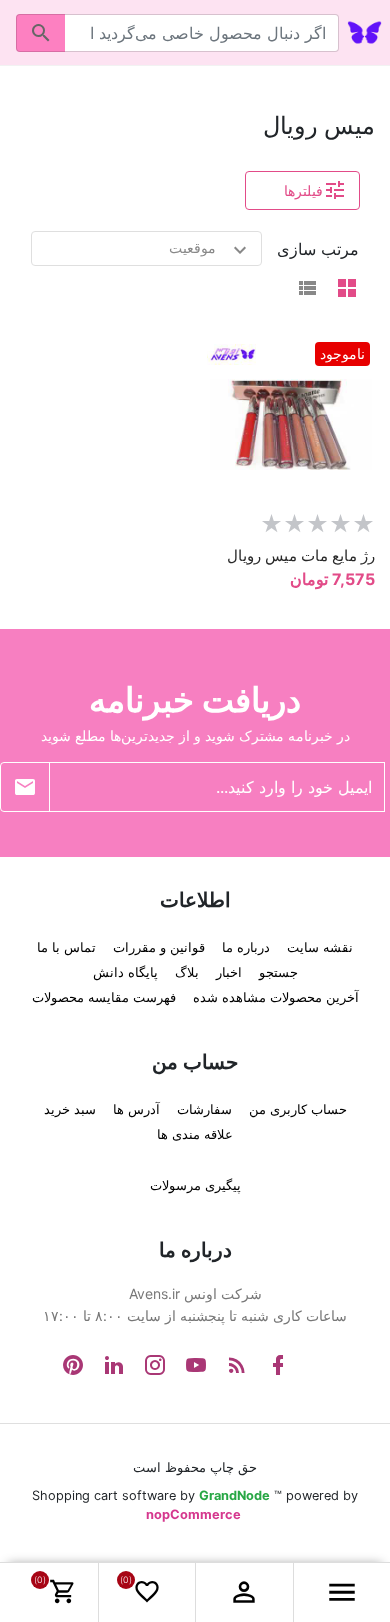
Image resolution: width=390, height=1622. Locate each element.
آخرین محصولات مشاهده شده (276, 997)
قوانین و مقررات (159, 947)
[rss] (237, 1365)
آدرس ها (136, 1109)
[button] (244, 1592)
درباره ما (246, 947)
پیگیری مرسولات (195, 1185)
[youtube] (196, 1365)
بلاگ (187, 972)
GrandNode (234, 1494)
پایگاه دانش (125, 972)
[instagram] (155, 1365)
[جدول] (347, 289)
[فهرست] (307, 289)
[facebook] (278, 1365)
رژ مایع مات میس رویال (301, 554)
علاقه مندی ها (195, 1134)
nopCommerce (193, 1513)
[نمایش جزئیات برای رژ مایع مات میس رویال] (287, 424)
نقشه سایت (320, 947)
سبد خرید (70, 1109)
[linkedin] (114, 1365)
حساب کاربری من (298, 1109)
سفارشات (204, 1109)
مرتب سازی (318, 249)
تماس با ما (66, 947)
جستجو (278, 972)
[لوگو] (364, 31)
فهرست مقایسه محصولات (104, 997)
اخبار (229, 972)
